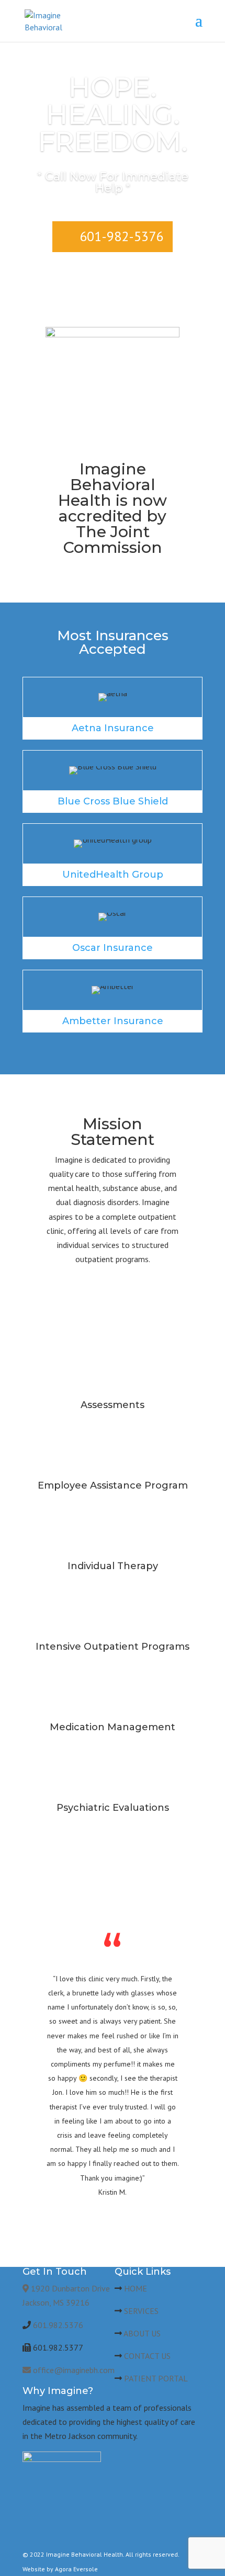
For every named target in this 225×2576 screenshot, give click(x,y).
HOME (136, 2288)
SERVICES (141, 2311)
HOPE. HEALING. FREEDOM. (113, 114)
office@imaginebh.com (73, 2370)
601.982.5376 (58, 2325)
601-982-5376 (121, 236)
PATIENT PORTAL (156, 2378)
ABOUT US (142, 2333)
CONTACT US (147, 2356)
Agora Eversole (76, 2569)
